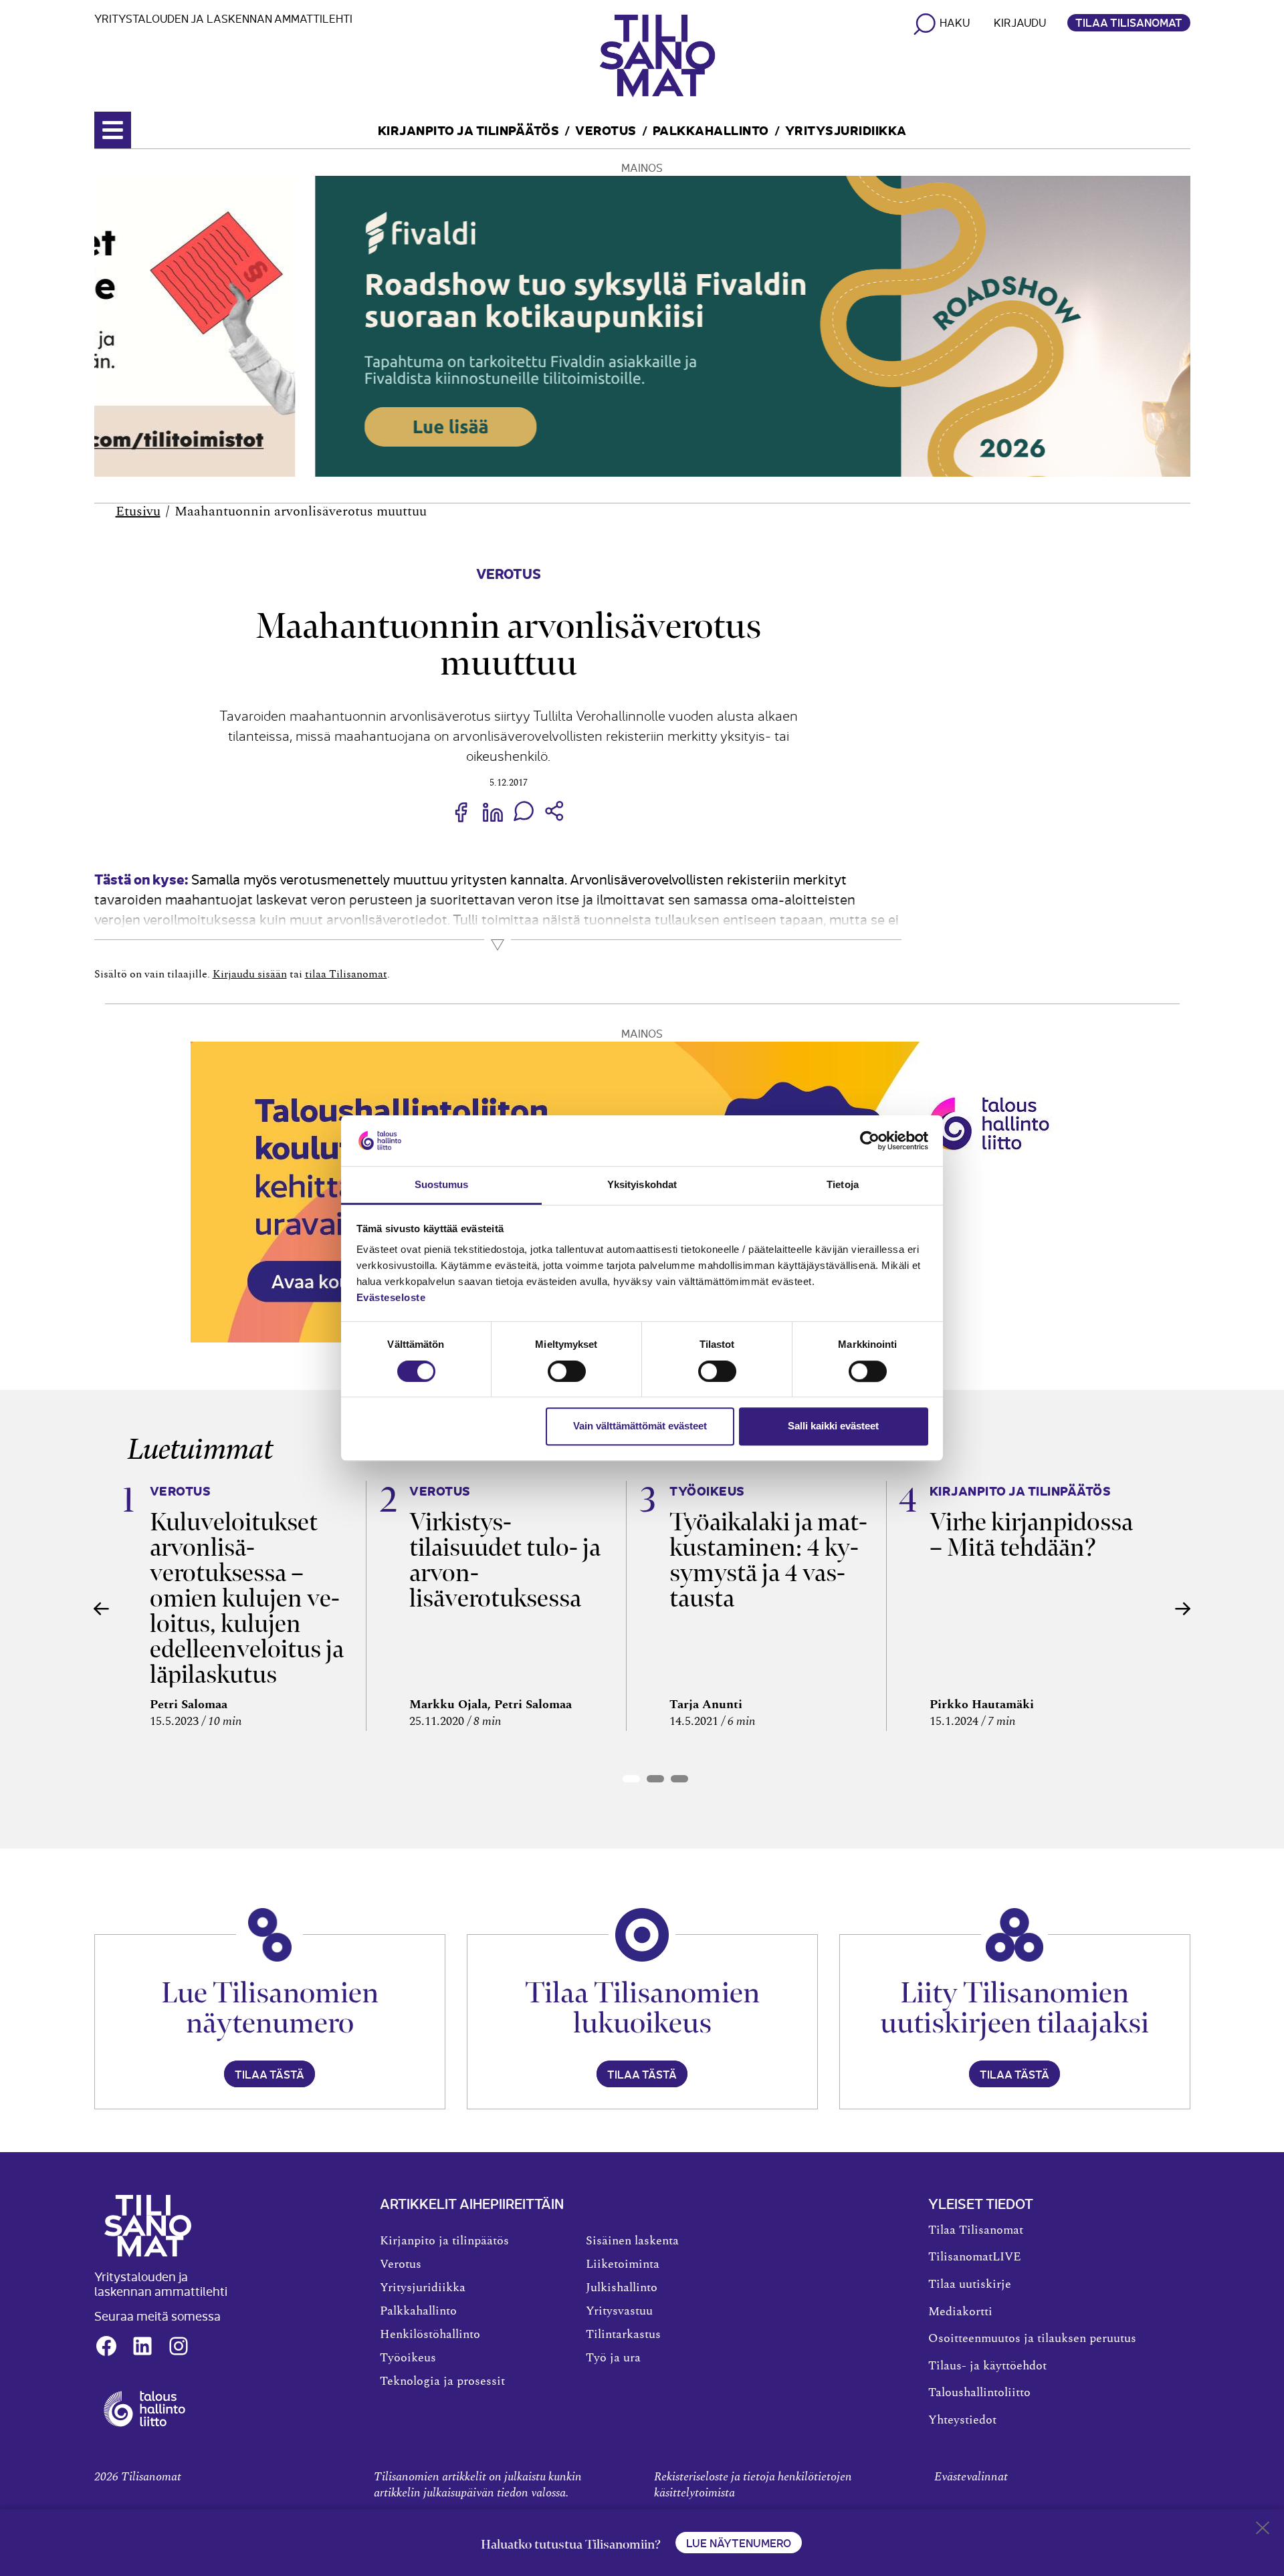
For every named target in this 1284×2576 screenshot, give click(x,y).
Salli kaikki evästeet (833, 1426)
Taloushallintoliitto (979, 2393)
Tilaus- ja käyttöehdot (987, 2366)
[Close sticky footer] (1263, 2531)
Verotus (606, 129)
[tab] (631, 1779)
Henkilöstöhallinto (430, 2335)
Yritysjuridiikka (846, 129)
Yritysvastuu (619, 2311)
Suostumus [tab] (442, 1185)
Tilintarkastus (623, 2335)
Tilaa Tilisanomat (1129, 22)
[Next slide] (1183, 1609)
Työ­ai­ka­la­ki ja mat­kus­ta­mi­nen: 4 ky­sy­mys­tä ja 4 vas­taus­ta (768, 1560)
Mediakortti (960, 2312)
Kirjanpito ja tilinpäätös (469, 129)
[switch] (567, 1371)
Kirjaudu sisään (250, 974)
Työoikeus (408, 2358)
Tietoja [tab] (843, 1185)
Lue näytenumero (739, 2543)
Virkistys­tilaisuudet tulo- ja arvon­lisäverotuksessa (505, 1560)
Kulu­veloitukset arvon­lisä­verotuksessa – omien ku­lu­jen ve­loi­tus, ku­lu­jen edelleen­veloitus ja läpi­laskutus (247, 1598)
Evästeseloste (391, 1298)
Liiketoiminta (623, 2264)
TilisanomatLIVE (975, 2257)
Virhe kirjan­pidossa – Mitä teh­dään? (1031, 1535)
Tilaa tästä (270, 2074)
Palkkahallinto (711, 129)
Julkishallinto (622, 2288)
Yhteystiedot (962, 2420)
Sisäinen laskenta (632, 2241)
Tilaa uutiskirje (970, 2285)
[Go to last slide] (102, 1609)
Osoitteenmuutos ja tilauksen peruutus (1032, 2339)
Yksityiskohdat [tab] (642, 1185)
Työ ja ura (613, 2358)
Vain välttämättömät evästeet (640, 1426)
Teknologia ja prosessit (442, 2381)
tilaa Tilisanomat (346, 974)
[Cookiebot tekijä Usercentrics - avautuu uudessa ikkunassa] (870, 1141)
